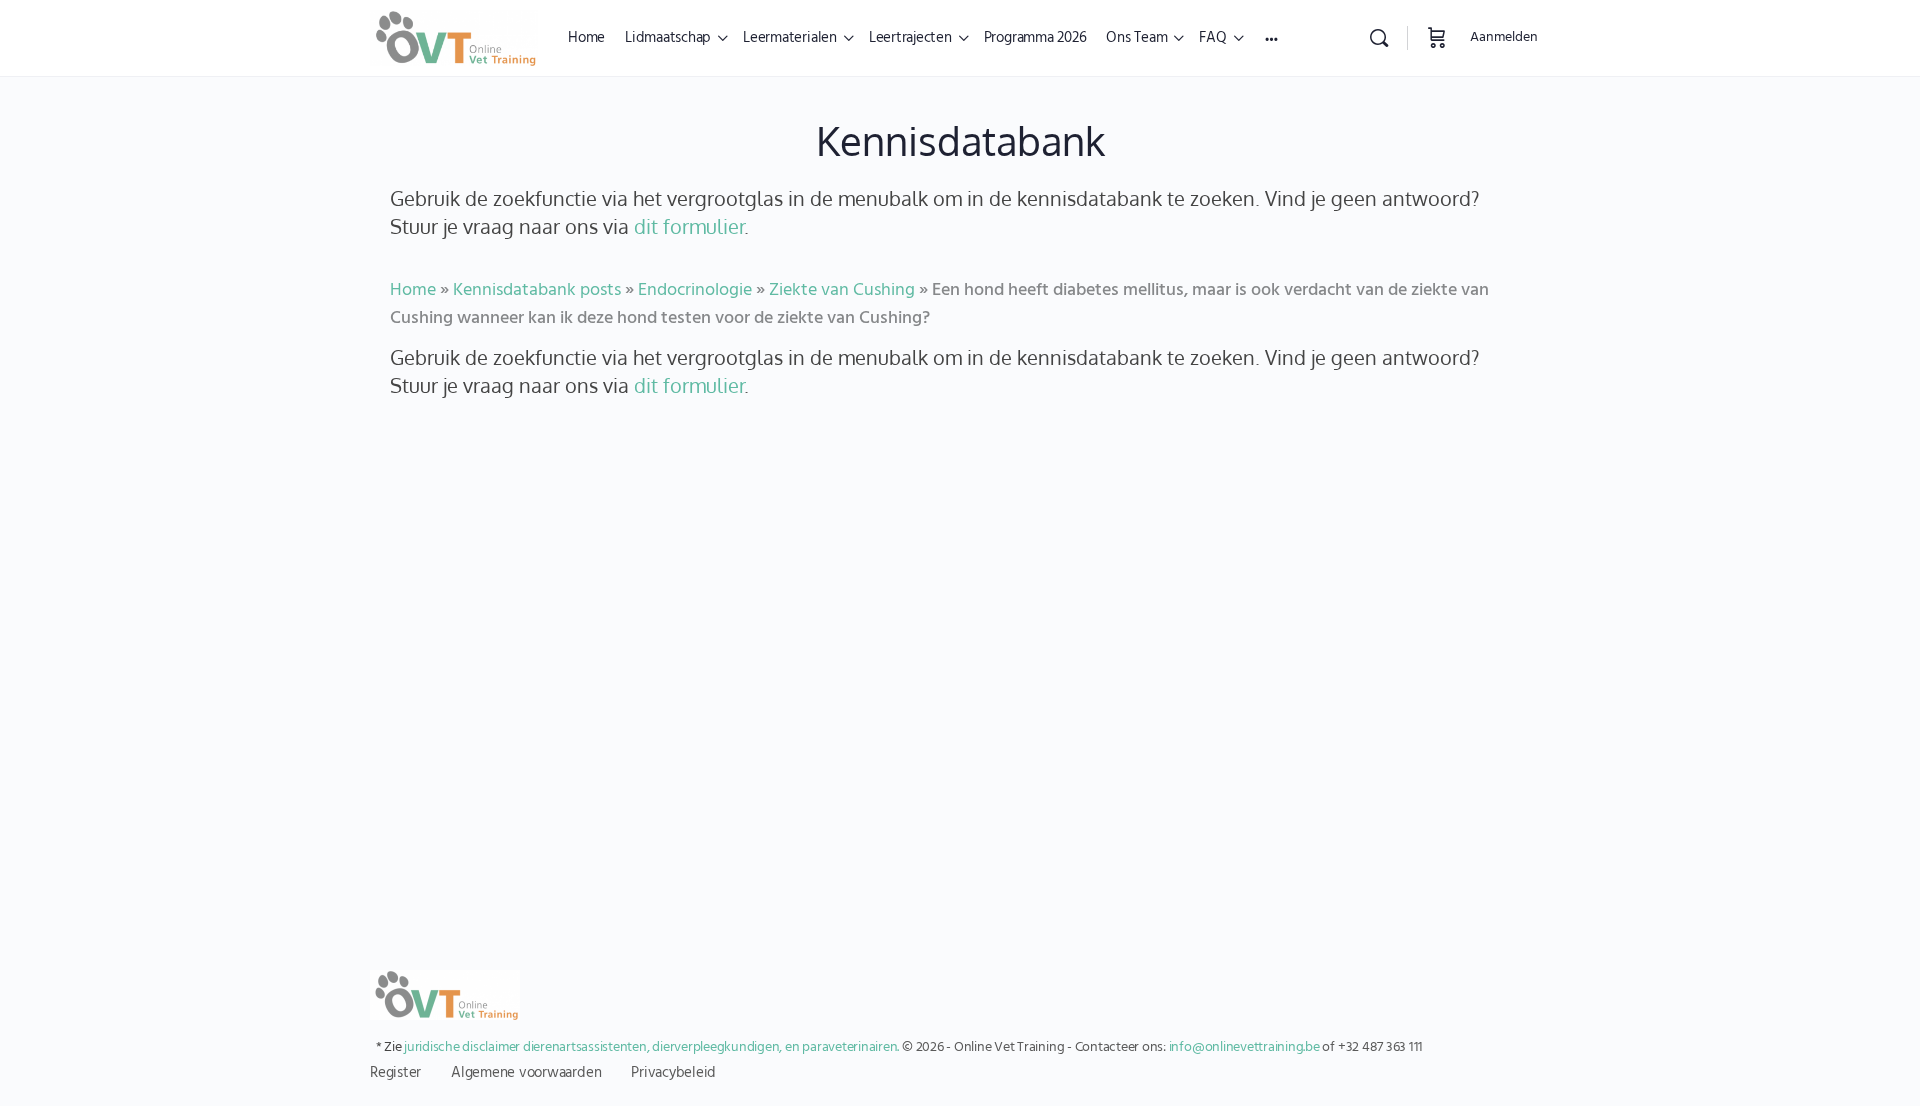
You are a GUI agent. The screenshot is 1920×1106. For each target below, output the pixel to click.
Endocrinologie (695, 290)
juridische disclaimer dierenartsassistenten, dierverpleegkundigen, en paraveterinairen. (651, 1047)
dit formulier (689, 226)
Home (413, 290)
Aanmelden (1504, 37)
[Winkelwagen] (1437, 38)
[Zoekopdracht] (1379, 38)
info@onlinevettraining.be (1244, 1047)
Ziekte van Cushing (842, 290)
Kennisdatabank (960, 140)
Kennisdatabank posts (537, 290)
